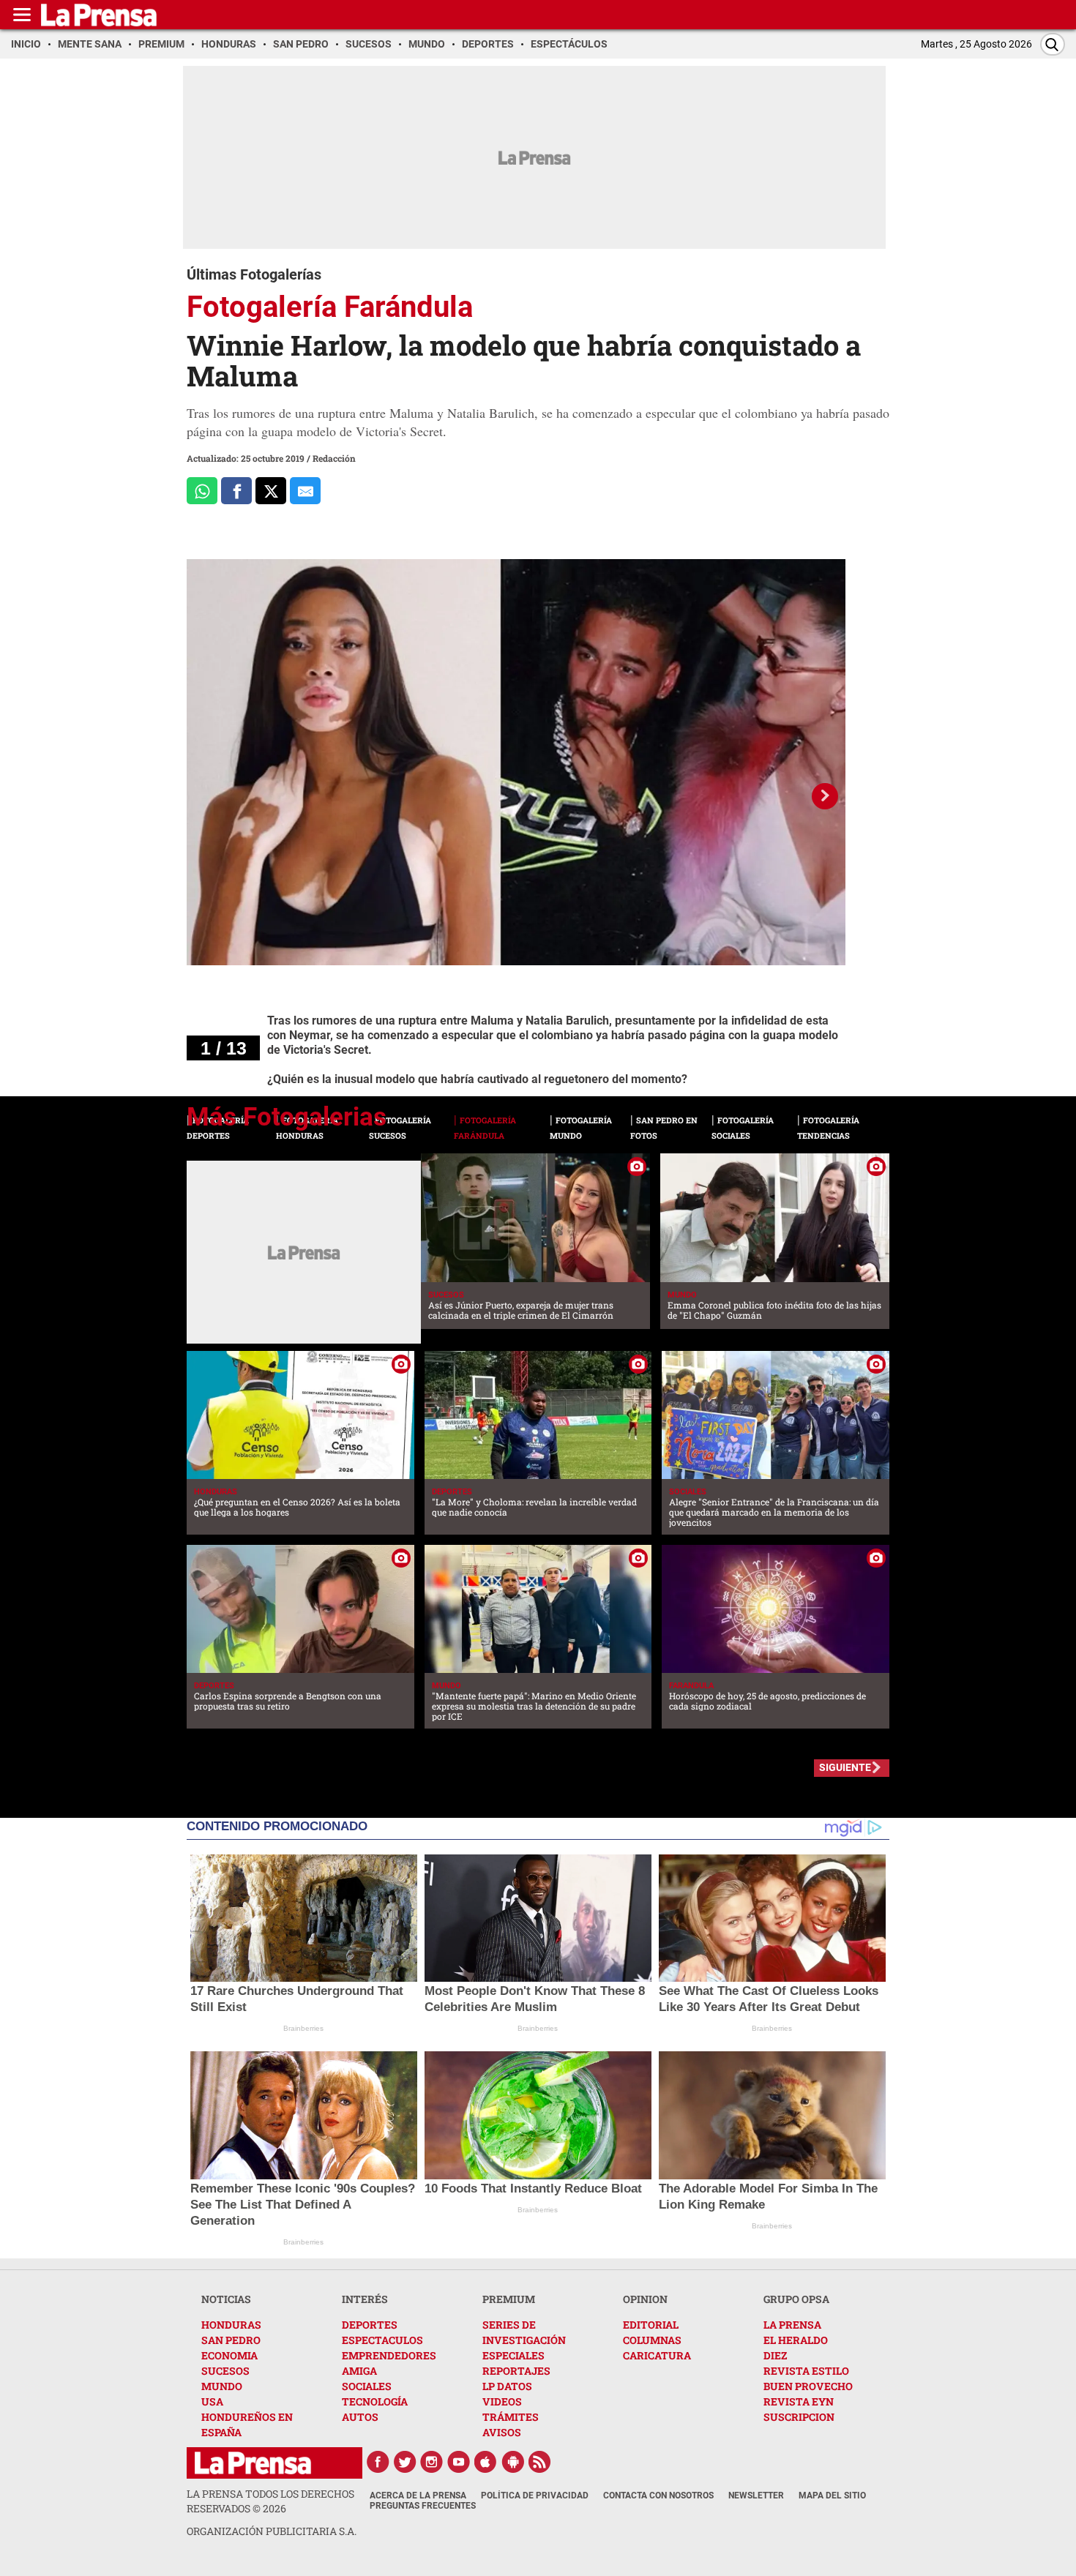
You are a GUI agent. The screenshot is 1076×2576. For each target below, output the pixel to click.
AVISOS (502, 2432)
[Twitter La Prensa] (405, 2462)
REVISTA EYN (799, 2401)
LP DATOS (507, 2386)
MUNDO (222, 2386)
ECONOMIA (229, 2355)
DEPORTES (370, 2325)
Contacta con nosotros (658, 2495)
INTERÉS (365, 2299)
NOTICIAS (226, 2299)
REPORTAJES (516, 2371)
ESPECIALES (513, 2355)
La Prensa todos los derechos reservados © (270, 2501)
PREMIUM (509, 2299)
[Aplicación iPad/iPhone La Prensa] (486, 2462)
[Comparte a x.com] (271, 491)
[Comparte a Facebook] (236, 491)
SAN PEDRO (231, 2340)
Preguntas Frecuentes (423, 2506)
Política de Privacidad (535, 2495)
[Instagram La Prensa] (432, 2462)
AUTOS (360, 2417)
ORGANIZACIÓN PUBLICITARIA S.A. (272, 2531)
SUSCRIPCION (799, 2417)
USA (212, 2401)
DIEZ (775, 2355)
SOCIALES (367, 2386)
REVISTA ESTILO (806, 2371)
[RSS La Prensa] (540, 2462)
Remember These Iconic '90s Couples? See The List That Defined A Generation (303, 2205)
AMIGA (359, 2371)
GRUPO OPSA (796, 2299)
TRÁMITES (511, 2417)
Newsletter (756, 2495)
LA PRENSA (792, 2325)
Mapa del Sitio (832, 2495)
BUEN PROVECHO (808, 2386)
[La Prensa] (253, 2463)
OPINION (645, 2299)
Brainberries (303, 2028)
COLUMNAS (652, 2340)
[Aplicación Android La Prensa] (513, 2462)
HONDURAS (231, 2325)
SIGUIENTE (845, 1767)
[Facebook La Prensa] (378, 2462)
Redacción (334, 458)
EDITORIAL (651, 2325)
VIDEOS (502, 2401)
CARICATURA (657, 2355)
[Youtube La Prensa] (459, 2462)
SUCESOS (225, 2371)
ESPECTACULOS (382, 2340)
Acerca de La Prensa (418, 2495)
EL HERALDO (796, 2340)
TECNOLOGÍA (375, 2401)
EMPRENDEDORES (389, 2355)
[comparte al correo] (305, 491)
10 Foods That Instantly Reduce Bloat (533, 2189)
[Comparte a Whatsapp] (202, 491)
